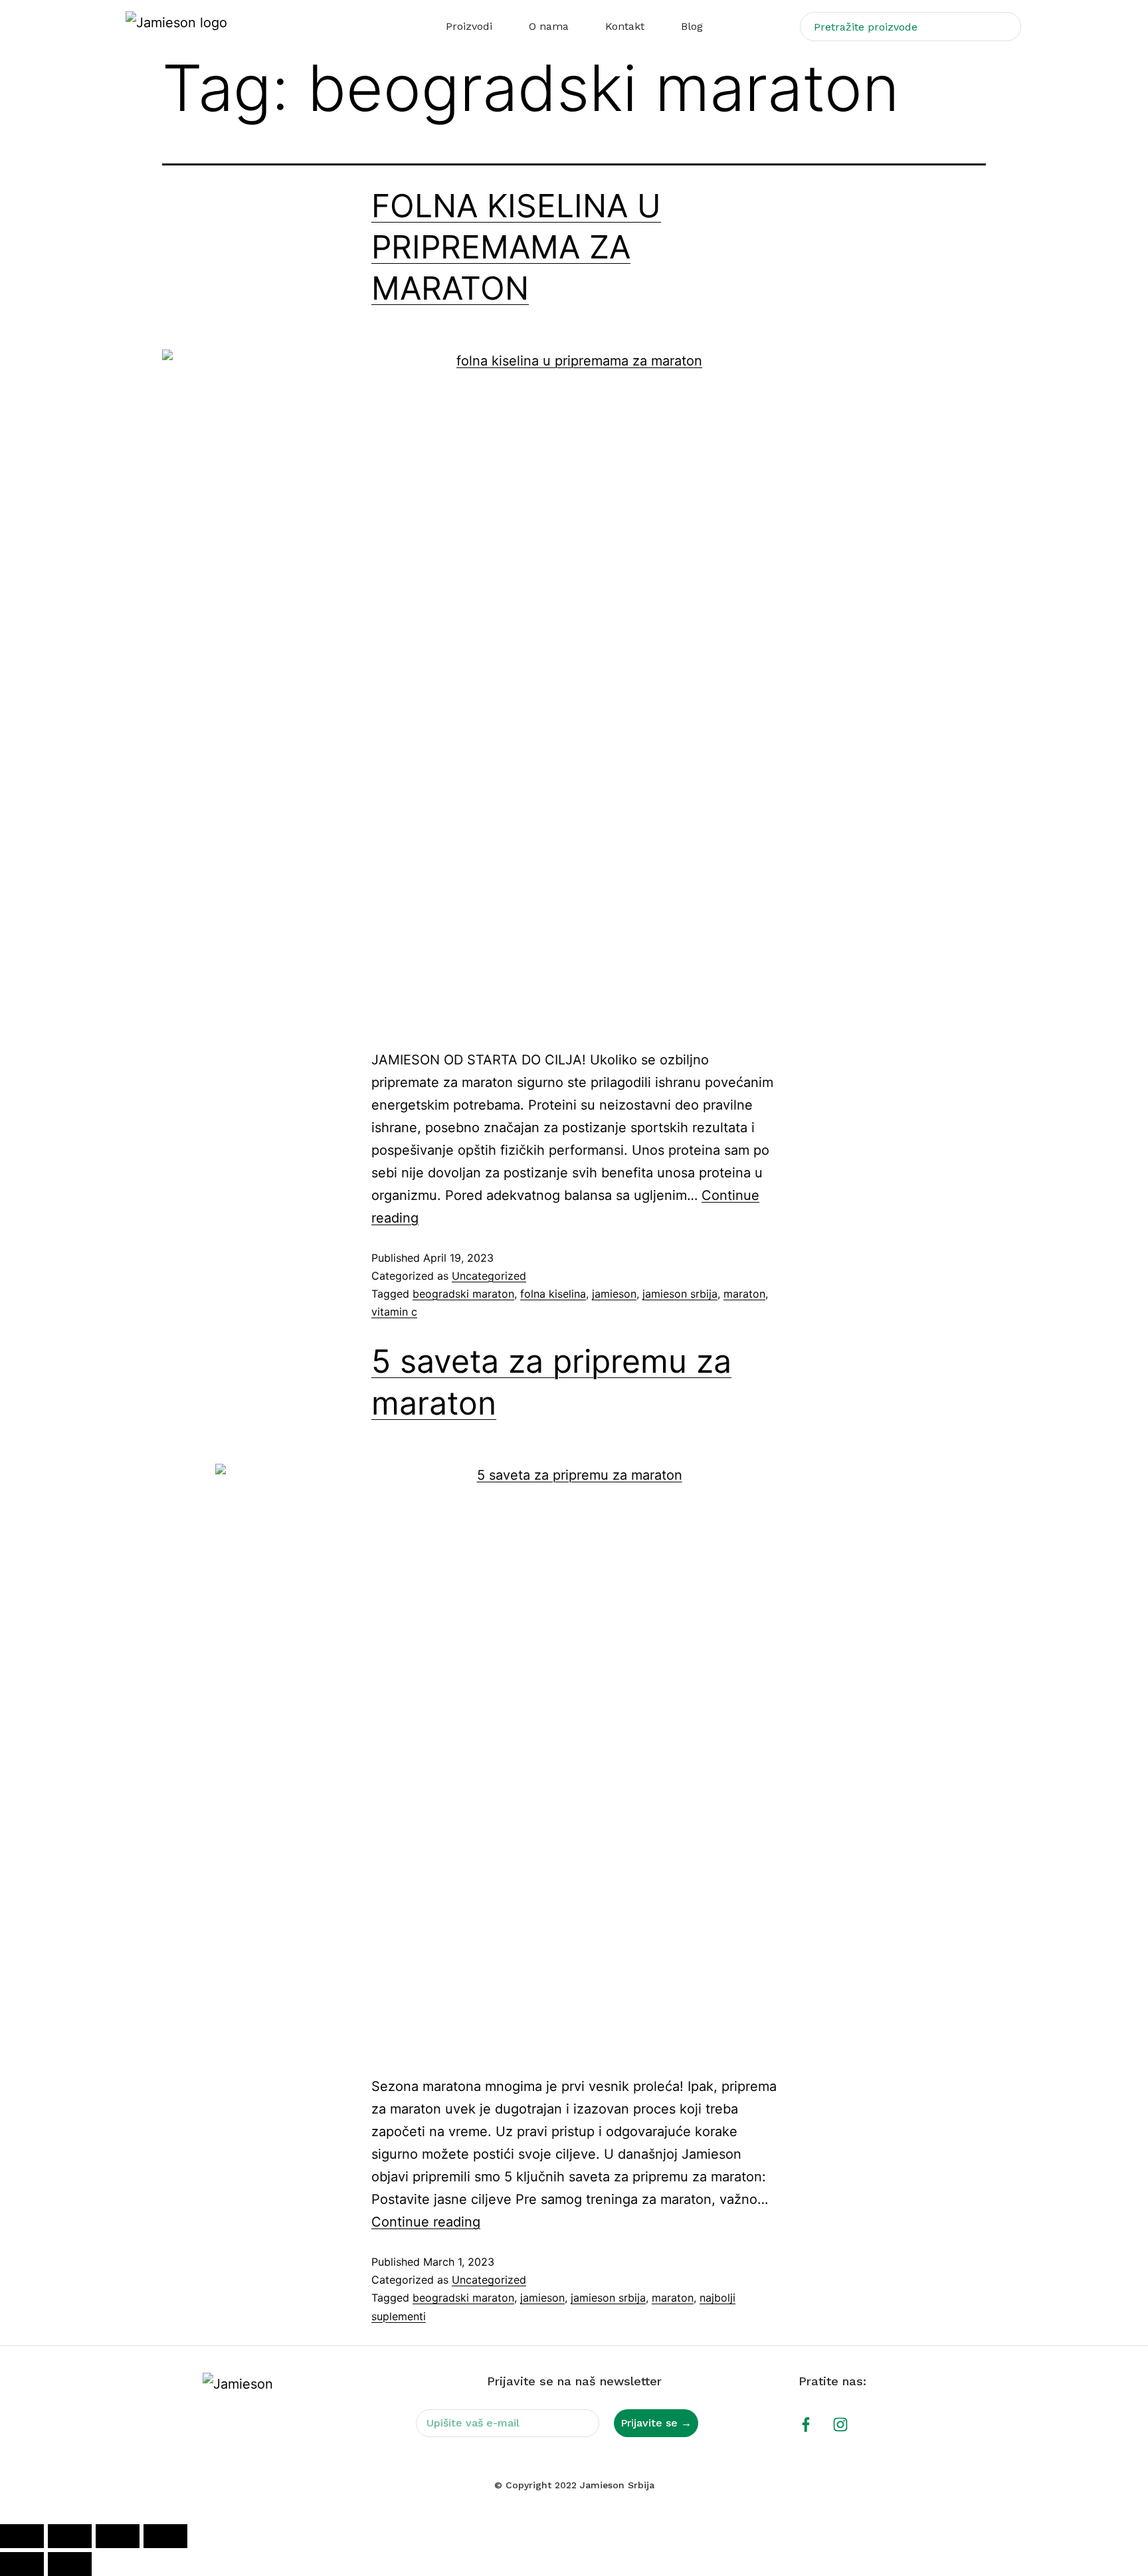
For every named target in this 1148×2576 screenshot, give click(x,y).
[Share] (118, 2536)
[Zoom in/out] (22, 2536)
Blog (692, 26)
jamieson (614, 1294)
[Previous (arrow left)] (22, 2564)
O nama (549, 26)
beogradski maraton (463, 1294)
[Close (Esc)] (165, 2536)
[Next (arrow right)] (70, 2564)
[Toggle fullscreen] (70, 2536)
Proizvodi (469, 26)
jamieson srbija (680, 1294)
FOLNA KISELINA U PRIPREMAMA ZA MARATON (516, 247)
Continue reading (426, 2222)
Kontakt (625, 26)
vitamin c (394, 1312)
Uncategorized (489, 1276)
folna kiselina (553, 1294)
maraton (744, 1294)
